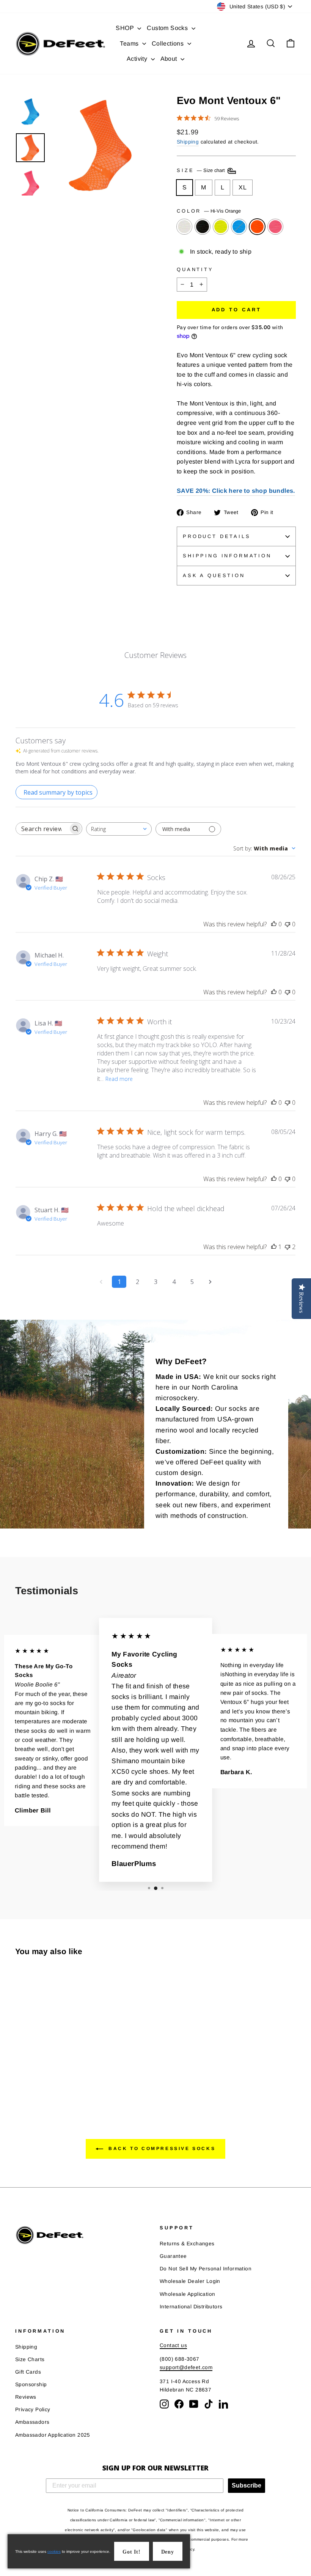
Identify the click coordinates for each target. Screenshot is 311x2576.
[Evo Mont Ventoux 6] (20, 2075)
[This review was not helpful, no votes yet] (287, 924)
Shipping (188, 142)
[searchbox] (42, 829)
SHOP (126, 28)
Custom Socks (168, 28)
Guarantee (173, 2256)
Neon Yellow (221, 227)
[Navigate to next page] (210, 1282)
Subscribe (247, 2485)
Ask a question (214, 575)
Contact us (173, 2345)
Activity (138, 59)
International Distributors (191, 2307)
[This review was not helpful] (287, 1247)
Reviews (26, 2397)
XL (243, 187)
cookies (54, 2552)
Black (203, 227)
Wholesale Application (187, 2294)
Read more (119, 1079)
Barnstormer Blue (239, 227)
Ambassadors (32, 2422)
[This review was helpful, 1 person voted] (274, 1247)
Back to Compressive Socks (161, 2149)
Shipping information (227, 556)
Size (202, 171)
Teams (130, 43)
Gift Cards (28, 2372)
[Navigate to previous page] (101, 1282)
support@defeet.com (186, 2367)
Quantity (195, 269)
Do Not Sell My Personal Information (206, 2269)
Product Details (217, 536)
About (170, 59)
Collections (169, 43)
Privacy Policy (33, 2410)
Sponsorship (31, 2384)
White (184, 227)
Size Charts (30, 2359)
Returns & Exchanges (187, 2244)
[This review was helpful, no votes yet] (274, 924)
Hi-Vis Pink (275, 227)
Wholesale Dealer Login (190, 2281)
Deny (168, 2552)
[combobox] (119, 829)
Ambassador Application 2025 (53, 2435)
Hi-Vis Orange (257, 227)
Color (209, 211)
